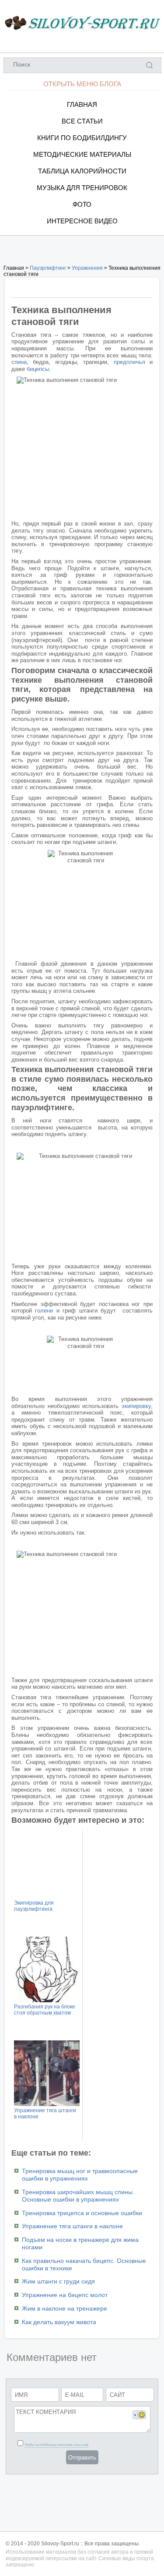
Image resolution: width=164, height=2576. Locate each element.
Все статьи (82, 121)
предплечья (129, 362)
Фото (82, 204)
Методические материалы (82, 154)
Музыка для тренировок (82, 188)
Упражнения (87, 268)
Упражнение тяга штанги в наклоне (72, 2226)
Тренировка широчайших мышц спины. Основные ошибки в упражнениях (78, 2196)
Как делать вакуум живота (59, 2322)
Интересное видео (82, 221)
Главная (82, 104)
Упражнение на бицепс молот (65, 2295)
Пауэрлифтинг (48, 268)
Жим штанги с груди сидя (58, 2281)
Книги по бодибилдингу (82, 138)
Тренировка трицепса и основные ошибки (82, 2213)
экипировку (136, 1406)
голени (44, 1311)
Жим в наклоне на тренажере (65, 2308)
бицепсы (38, 369)
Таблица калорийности (82, 171)
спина (19, 362)
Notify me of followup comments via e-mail (57, 2445)
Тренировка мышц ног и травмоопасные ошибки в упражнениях (80, 2175)
